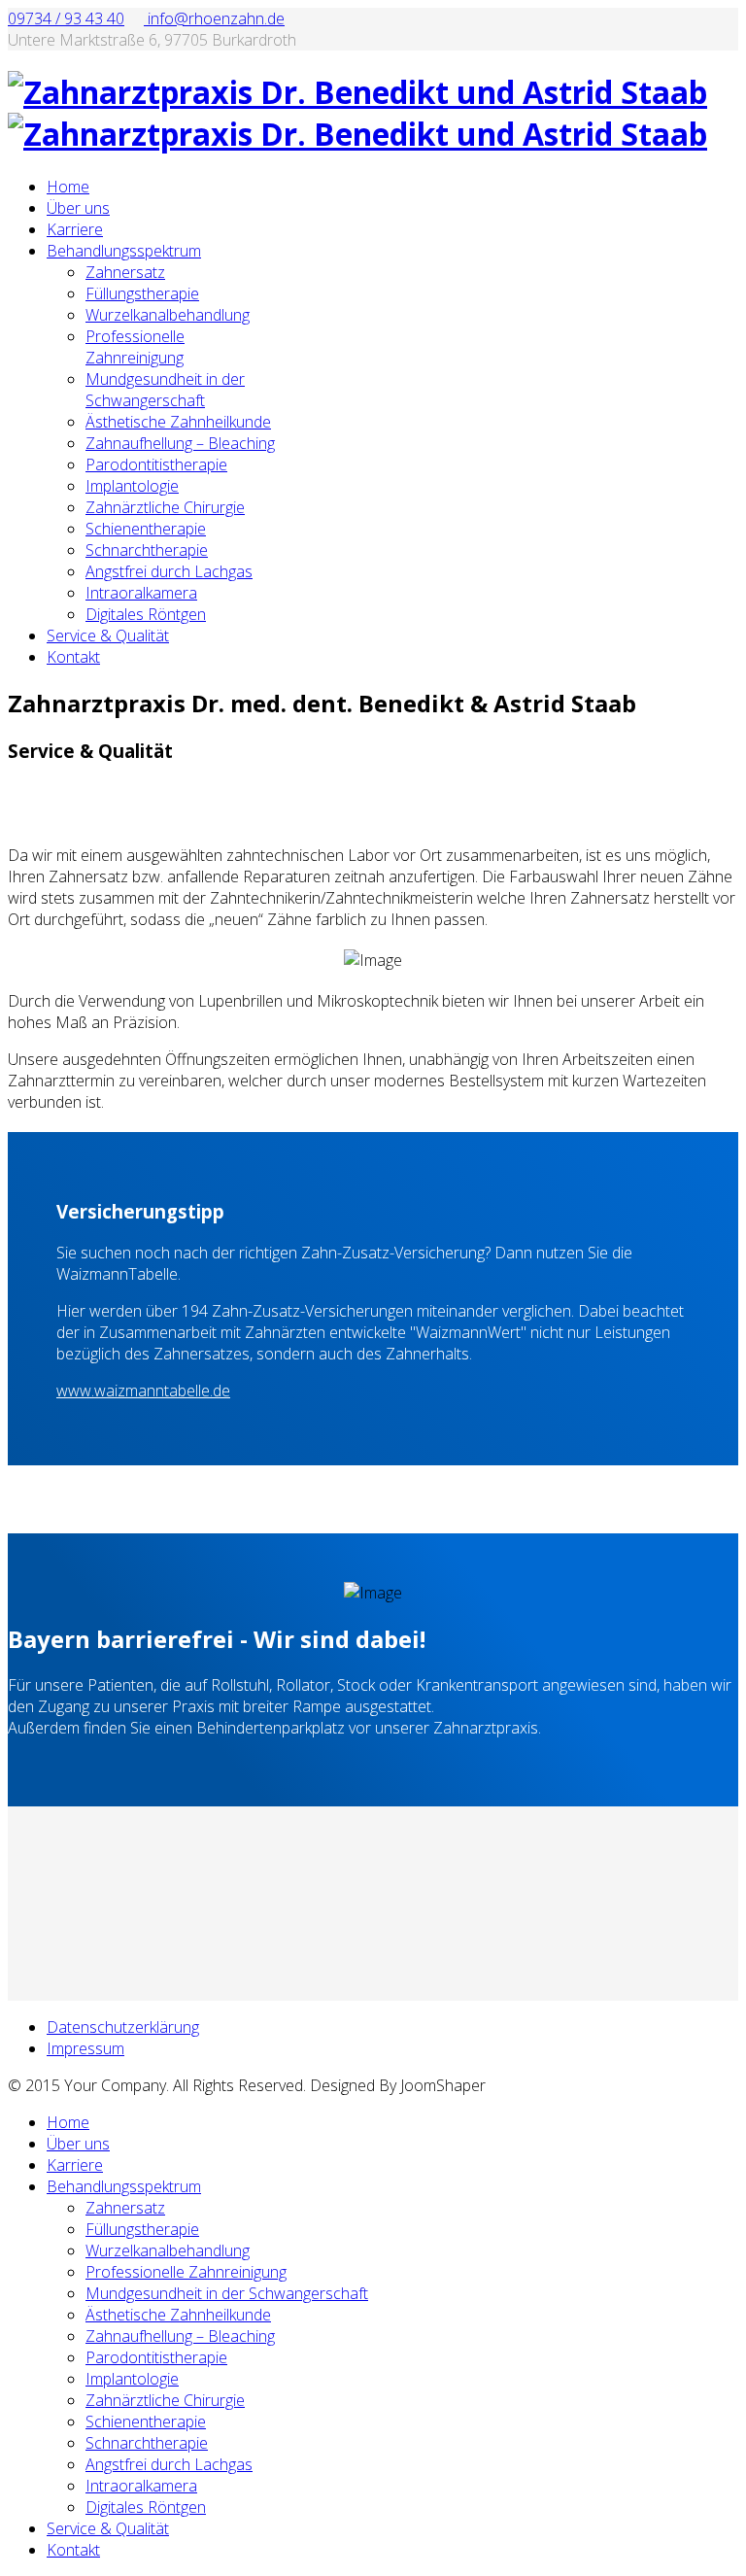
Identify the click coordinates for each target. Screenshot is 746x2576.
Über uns (78, 208)
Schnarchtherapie (147, 550)
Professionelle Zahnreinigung (135, 347)
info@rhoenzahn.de (214, 18)
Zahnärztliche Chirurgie (165, 507)
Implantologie (132, 486)
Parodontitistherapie (156, 464)
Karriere (75, 229)
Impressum (85, 2048)
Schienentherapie (146, 529)
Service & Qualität (108, 635)
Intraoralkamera (141, 593)
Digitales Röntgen (146, 614)
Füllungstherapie (142, 293)
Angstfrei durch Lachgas (169, 571)
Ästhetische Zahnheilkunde (178, 422)
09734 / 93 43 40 (66, 18)
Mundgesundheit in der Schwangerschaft (165, 390)
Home (68, 187)
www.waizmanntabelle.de (143, 1391)
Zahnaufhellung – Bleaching (180, 443)
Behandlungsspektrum (124, 251)
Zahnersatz (125, 272)
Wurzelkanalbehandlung (168, 315)
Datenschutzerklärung (123, 2027)
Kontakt (73, 657)
